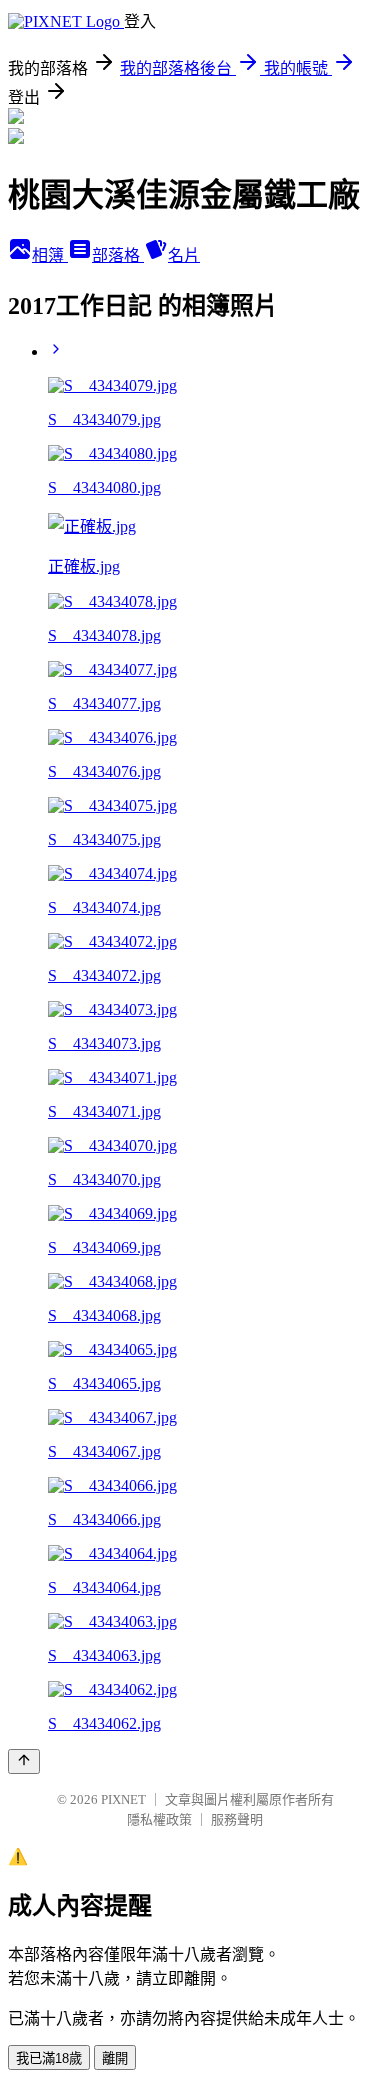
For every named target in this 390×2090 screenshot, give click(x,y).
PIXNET (123, 1799)
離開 (115, 2058)
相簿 (50, 255)
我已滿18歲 (49, 2058)
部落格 (118, 255)
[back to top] (24, 1761)
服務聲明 (237, 1819)
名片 (184, 255)
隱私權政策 (159, 1819)
